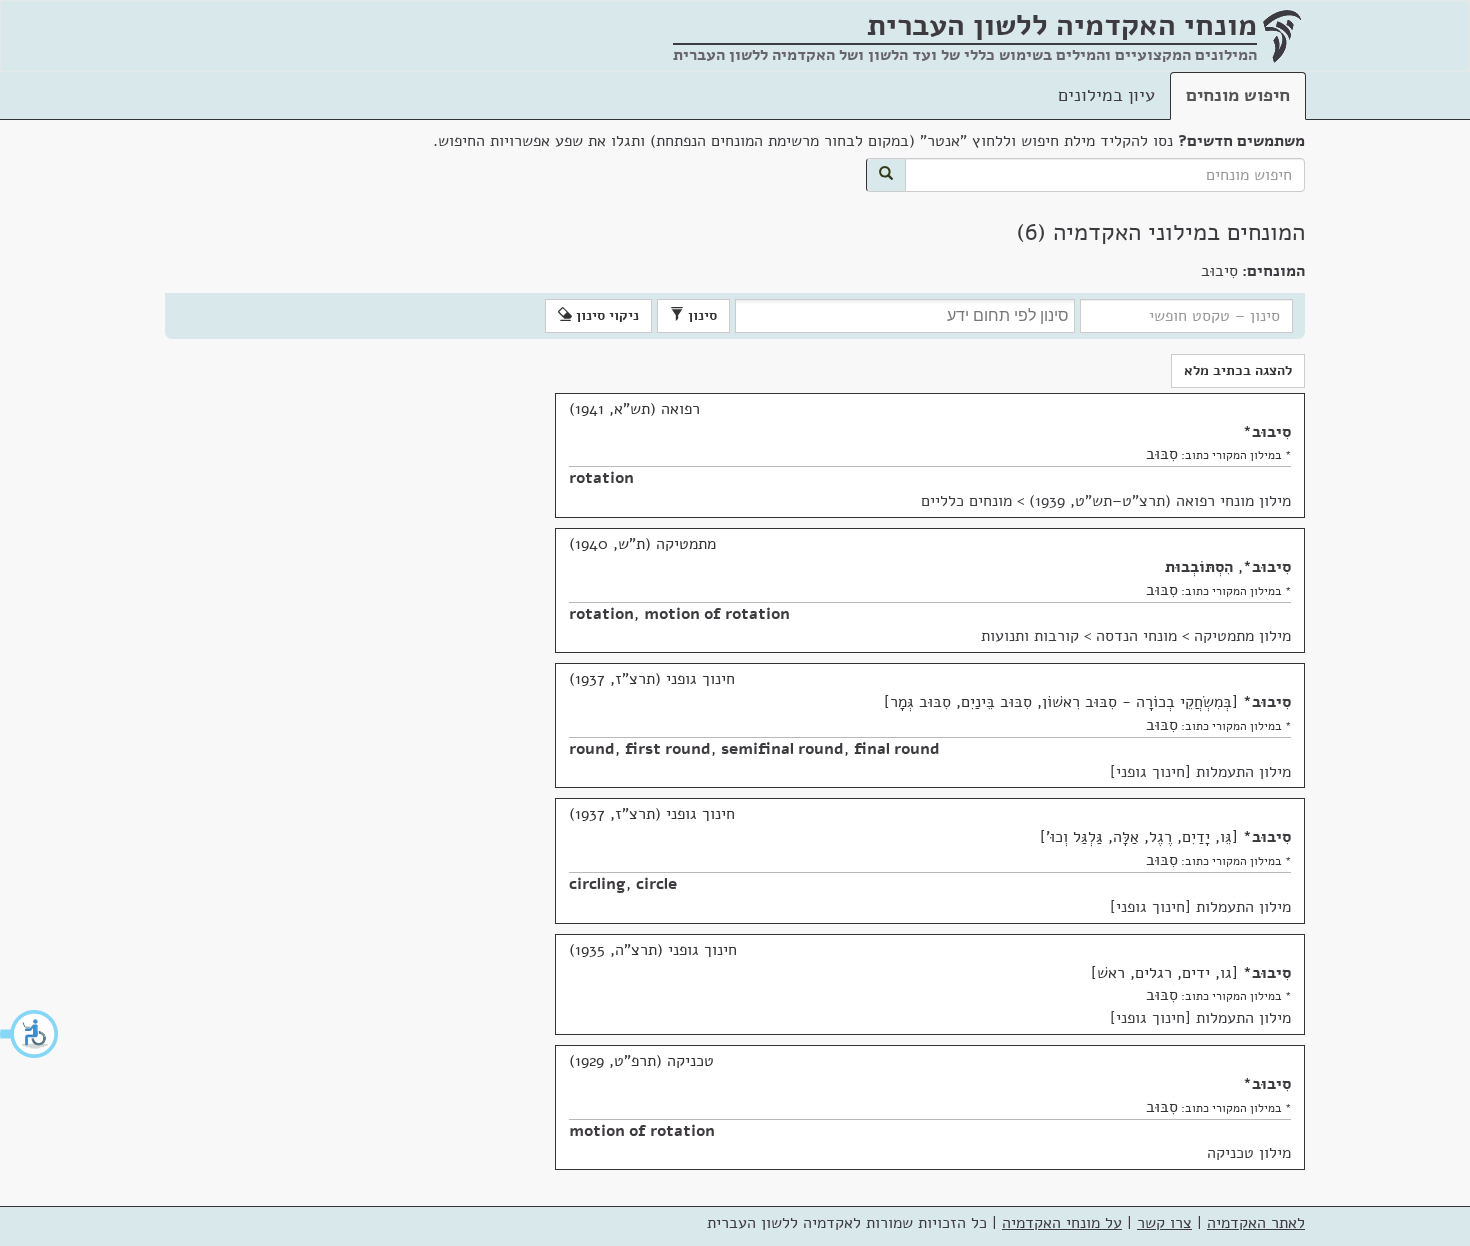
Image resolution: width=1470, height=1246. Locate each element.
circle (656, 884)
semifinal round (782, 749)
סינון (700, 315)
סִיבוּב (1271, 432)
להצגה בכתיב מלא (1238, 370)
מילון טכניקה (1249, 1153)
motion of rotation (717, 614)
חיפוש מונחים (1238, 95)
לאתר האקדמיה (1256, 1223)
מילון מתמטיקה (1242, 636)
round (592, 749)
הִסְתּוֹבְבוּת (1199, 567)
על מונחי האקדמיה (1062, 1223)
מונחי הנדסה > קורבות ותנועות (1079, 636)
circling (597, 884)
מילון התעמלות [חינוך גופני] (1200, 772)
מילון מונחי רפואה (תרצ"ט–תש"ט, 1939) (1160, 501)
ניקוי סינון (605, 315)
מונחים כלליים (966, 501)
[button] (30, 1034)
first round (668, 749)
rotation (601, 478)
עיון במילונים (1106, 95)
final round (897, 749)
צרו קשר (1164, 1223)
